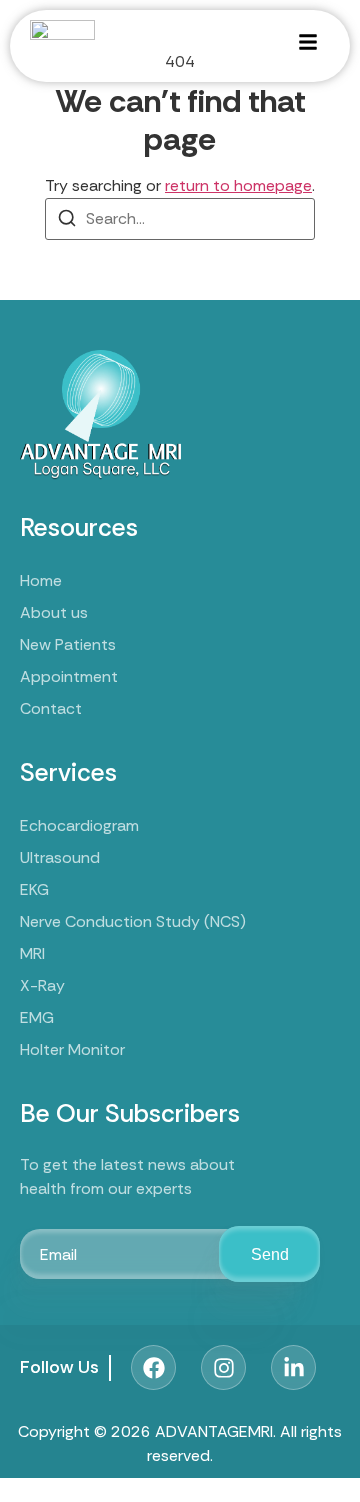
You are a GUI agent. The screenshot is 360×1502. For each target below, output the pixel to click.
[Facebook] (153, 1367)
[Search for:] (180, 219)
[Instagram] (223, 1367)
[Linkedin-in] (293, 1367)
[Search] (67, 221)
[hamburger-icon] (307, 45)
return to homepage (238, 185)
